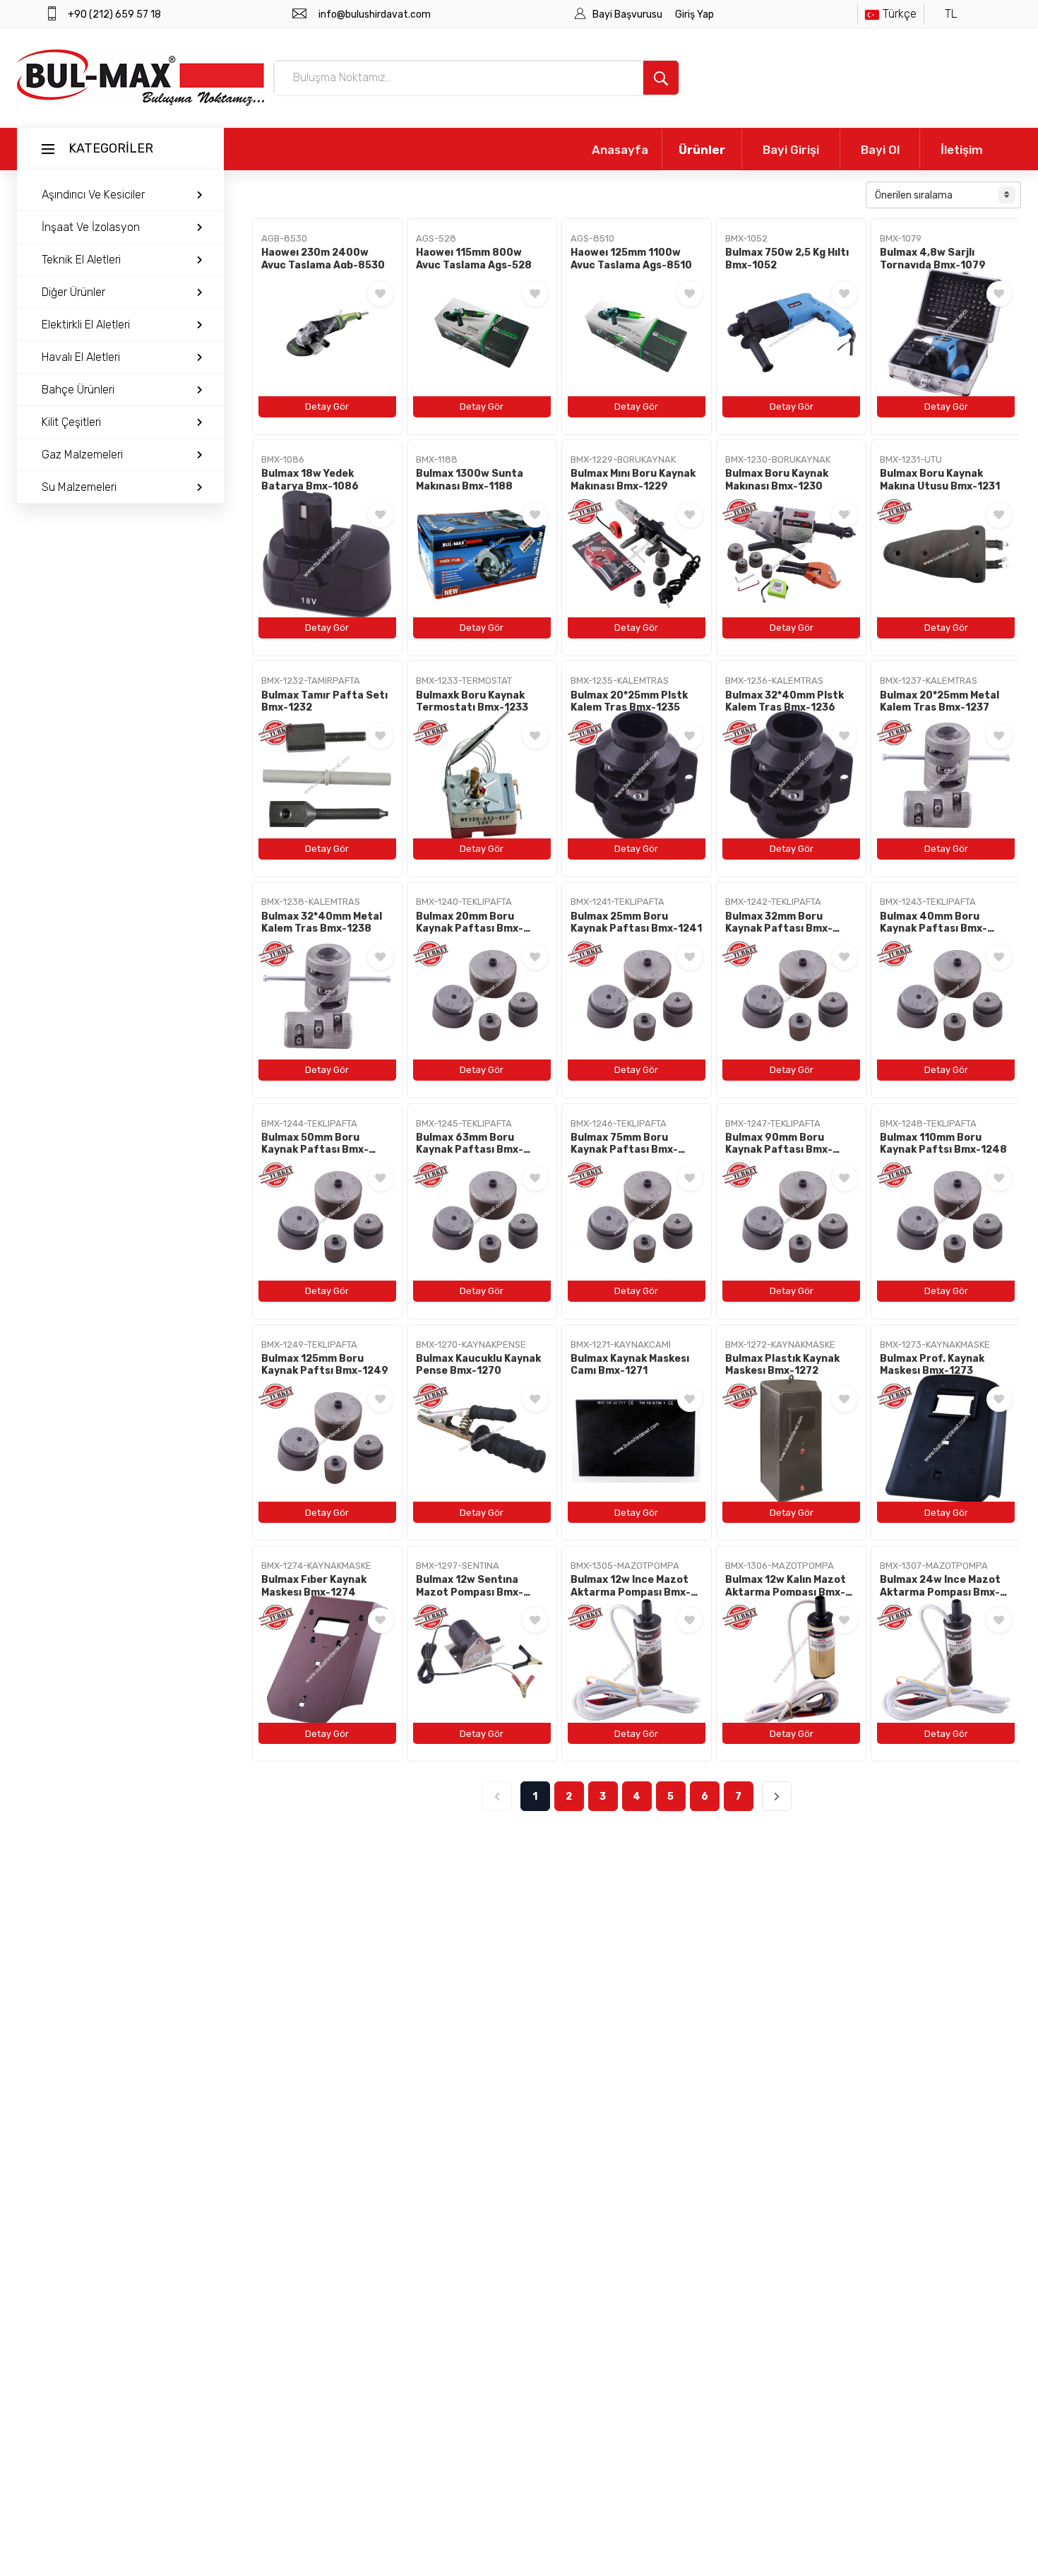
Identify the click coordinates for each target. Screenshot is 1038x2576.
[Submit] (661, 78)
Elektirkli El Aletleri (86, 325)
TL (951, 14)
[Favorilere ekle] (381, 294)
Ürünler (702, 150)
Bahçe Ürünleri (78, 390)
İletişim (962, 150)
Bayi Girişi (791, 150)
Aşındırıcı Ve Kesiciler (93, 195)
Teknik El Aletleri (81, 260)
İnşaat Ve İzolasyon (91, 227)
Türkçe (900, 14)
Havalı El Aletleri (81, 357)
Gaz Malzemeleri (82, 455)
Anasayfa (620, 150)
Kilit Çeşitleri (71, 422)
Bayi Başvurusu (628, 14)
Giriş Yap (694, 14)
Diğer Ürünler (73, 292)
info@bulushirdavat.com (375, 14)
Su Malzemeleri (79, 487)
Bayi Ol (880, 150)
